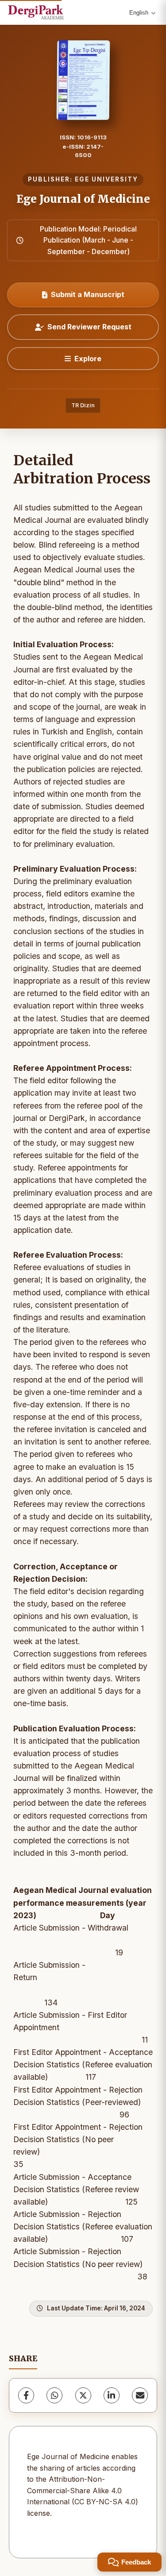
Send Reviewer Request (89, 327)
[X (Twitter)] (83, 2395)
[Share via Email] (140, 2395)
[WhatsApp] (54, 2395)
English (139, 13)
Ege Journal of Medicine (83, 199)
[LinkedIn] (112, 2395)
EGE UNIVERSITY (106, 179)
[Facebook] (26, 2395)
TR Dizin (83, 405)
